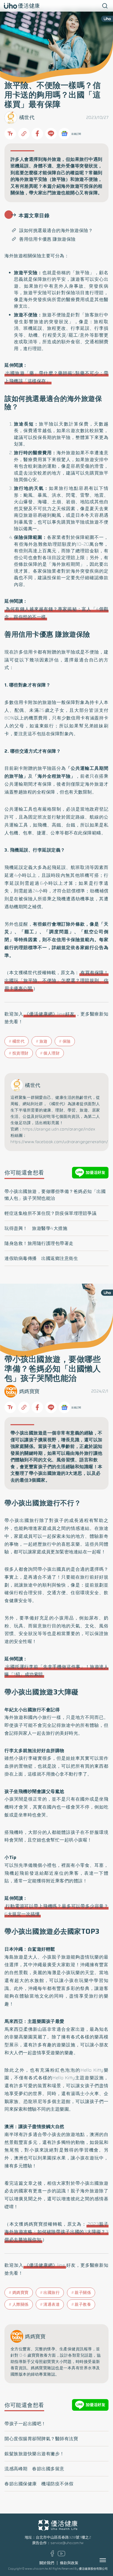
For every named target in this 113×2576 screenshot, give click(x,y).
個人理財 (52, 1053)
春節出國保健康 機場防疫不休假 (39, 2484)
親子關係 (83, 2293)
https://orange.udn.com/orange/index (59, 1129)
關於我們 (47, 2563)
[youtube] (61, 2555)
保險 (67, 1041)
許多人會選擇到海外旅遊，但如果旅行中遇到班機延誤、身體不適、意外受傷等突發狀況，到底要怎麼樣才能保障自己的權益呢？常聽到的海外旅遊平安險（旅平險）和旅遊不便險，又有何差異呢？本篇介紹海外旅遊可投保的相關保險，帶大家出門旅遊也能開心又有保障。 (56, 176)
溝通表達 (52, 2304)
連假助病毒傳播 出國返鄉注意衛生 (41, 1258)
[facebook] (52, 2555)
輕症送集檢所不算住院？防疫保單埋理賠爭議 (50, 1213)
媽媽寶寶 (29, 1391)
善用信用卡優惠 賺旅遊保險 (47, 239)
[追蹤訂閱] (64, 134)
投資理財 (20, 1053)
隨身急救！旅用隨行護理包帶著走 (39, 1243)
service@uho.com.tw (67, 2543)
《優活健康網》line (45, 2265)
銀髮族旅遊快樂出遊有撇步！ (34, 2454)
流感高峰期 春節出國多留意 (34, 2469)
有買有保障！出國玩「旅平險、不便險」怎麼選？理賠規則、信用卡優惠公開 (56, 980)
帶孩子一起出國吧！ (25, 2424)
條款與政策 (69, 2563)
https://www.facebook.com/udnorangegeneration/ (59, 1142)
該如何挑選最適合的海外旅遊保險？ (56, 230)
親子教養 (83, 2304)
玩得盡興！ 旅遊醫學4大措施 (36, 1228)
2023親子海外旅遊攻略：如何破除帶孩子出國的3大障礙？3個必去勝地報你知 (56, 2232)
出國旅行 (52, 2293)
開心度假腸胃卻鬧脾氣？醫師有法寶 (41, 2439)
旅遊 (43, 1041)
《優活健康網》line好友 (50, 1014)
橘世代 (27, 117)
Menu (109, 2560)
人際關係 (20, 2304)
